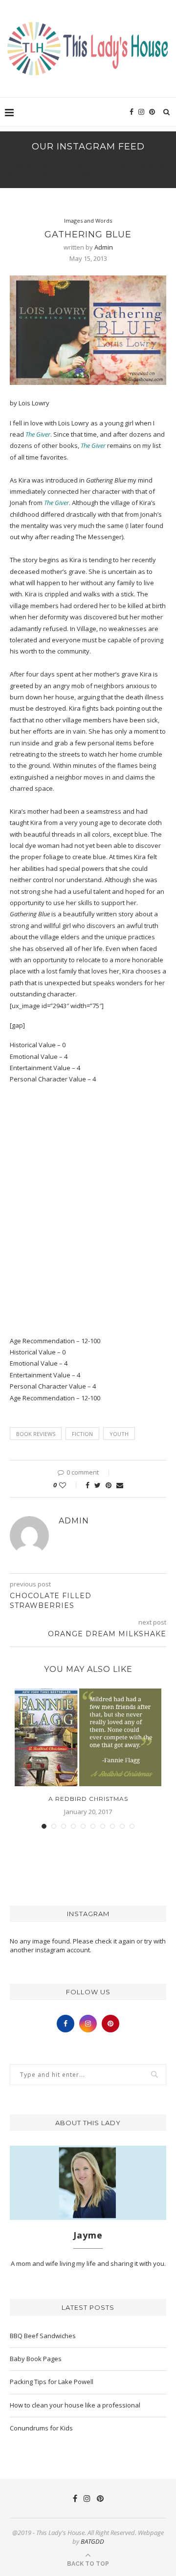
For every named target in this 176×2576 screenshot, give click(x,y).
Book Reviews (36, 1434)
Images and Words (88, 221)
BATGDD (92, 2541)
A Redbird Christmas (88, 1799)
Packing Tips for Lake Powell (52, 2382)
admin (104, 247)
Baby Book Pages (36, 2359)
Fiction (82, 1434)
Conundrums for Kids (41, 2428)
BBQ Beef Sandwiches (43, 2336)
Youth (119, 1434)
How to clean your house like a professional (75, 2405)
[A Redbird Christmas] (88, 1737)
